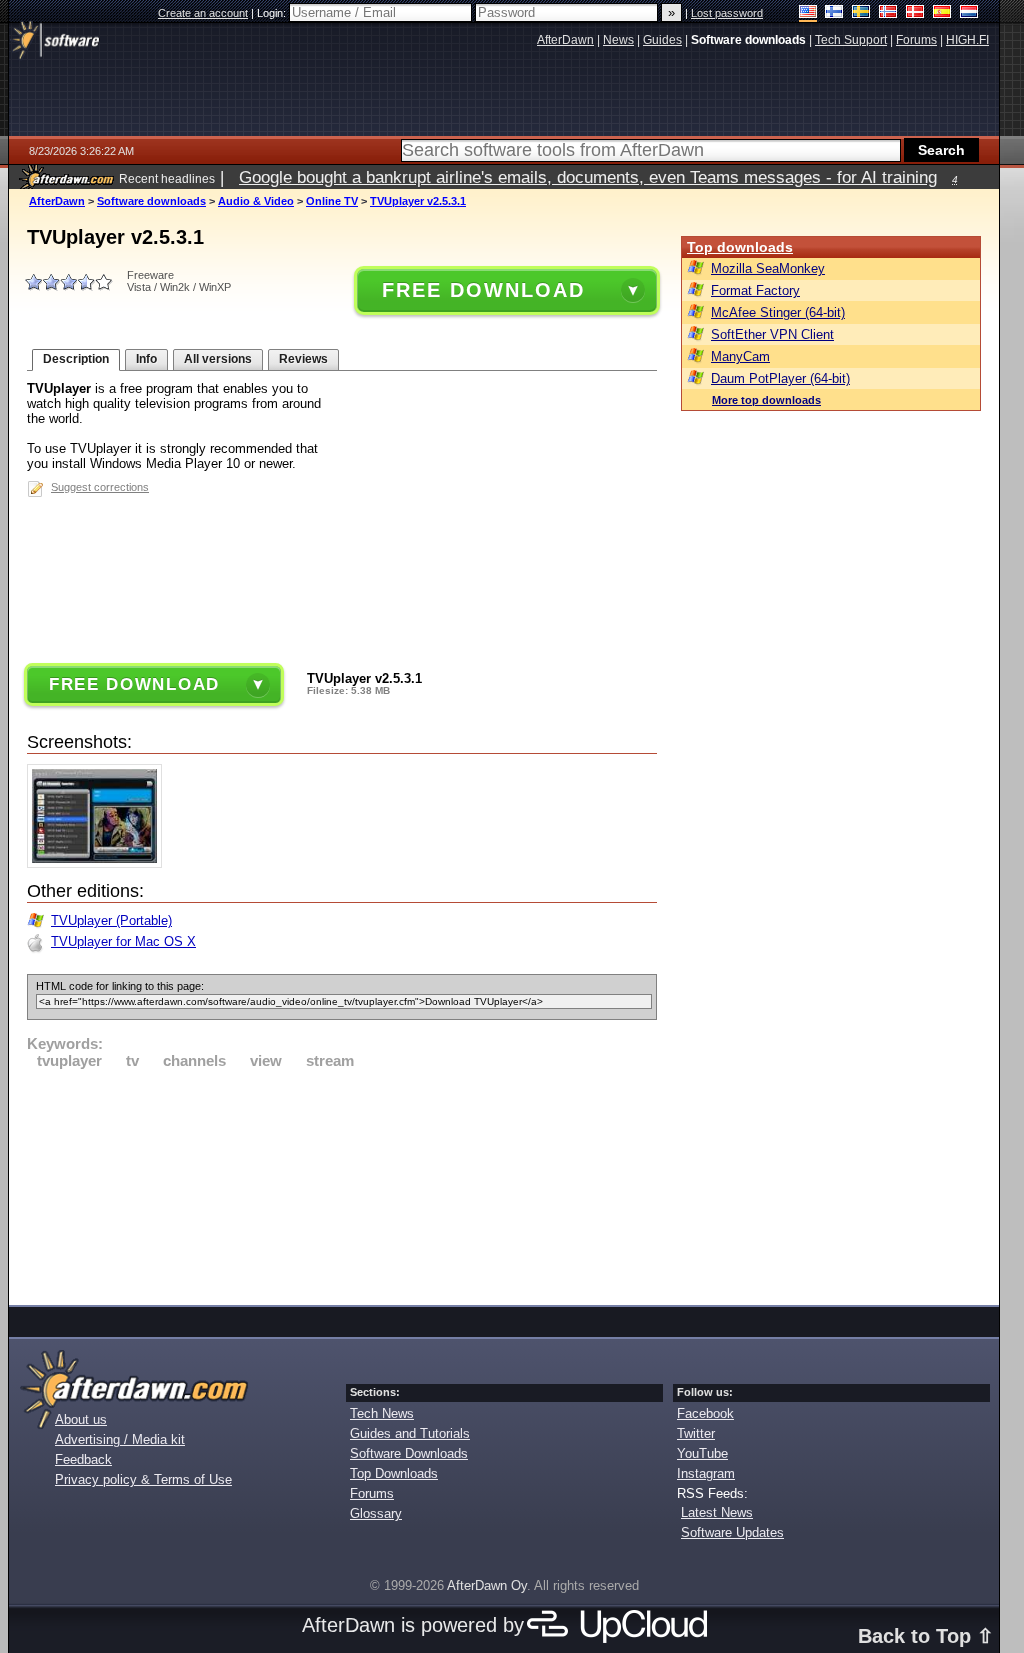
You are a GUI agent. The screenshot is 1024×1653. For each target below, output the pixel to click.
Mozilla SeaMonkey (768, 268)
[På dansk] (915, 13)
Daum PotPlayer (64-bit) (780, 378)
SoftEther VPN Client (772, 334)
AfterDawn (57, 201)
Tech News (382, 1413)
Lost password (727, 13)
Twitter (696, 1433)
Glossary (376, 1513)
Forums (372, 1493)
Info (146, 359)
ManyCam (740, 356)
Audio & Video (256, 201)
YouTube (702, 1453)
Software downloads (151, 201)
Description (76, 359)
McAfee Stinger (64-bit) (778, 312)
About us (81, 1419)
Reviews (303, 359)
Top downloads (740, 247)
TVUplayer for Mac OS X (123, 941)
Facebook (705, 1413)
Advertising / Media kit (120, 1439)
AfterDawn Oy (487, 1585)
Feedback (83, 1459)
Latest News (717, 1512)
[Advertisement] (342, 1184)
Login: (273, 13)
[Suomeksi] (834, 13)
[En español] (942, 13)
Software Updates (732, 1532)
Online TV (332, 201)
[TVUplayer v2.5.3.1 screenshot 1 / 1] (99, 863)
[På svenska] (861, 13)
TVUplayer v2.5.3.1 (418, 201)
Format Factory (755, 290)
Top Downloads (394, 1473)
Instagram (706, 1473)
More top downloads (766, 400)
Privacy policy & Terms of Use (143, 1479)
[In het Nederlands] (969, 13)
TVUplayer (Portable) (111, 920)
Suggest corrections (100, 487)
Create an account (203, 13)
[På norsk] (888, 13)
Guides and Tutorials (410, 1433)
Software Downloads (409, 1453)
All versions (218, 359)
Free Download (483, 290)
